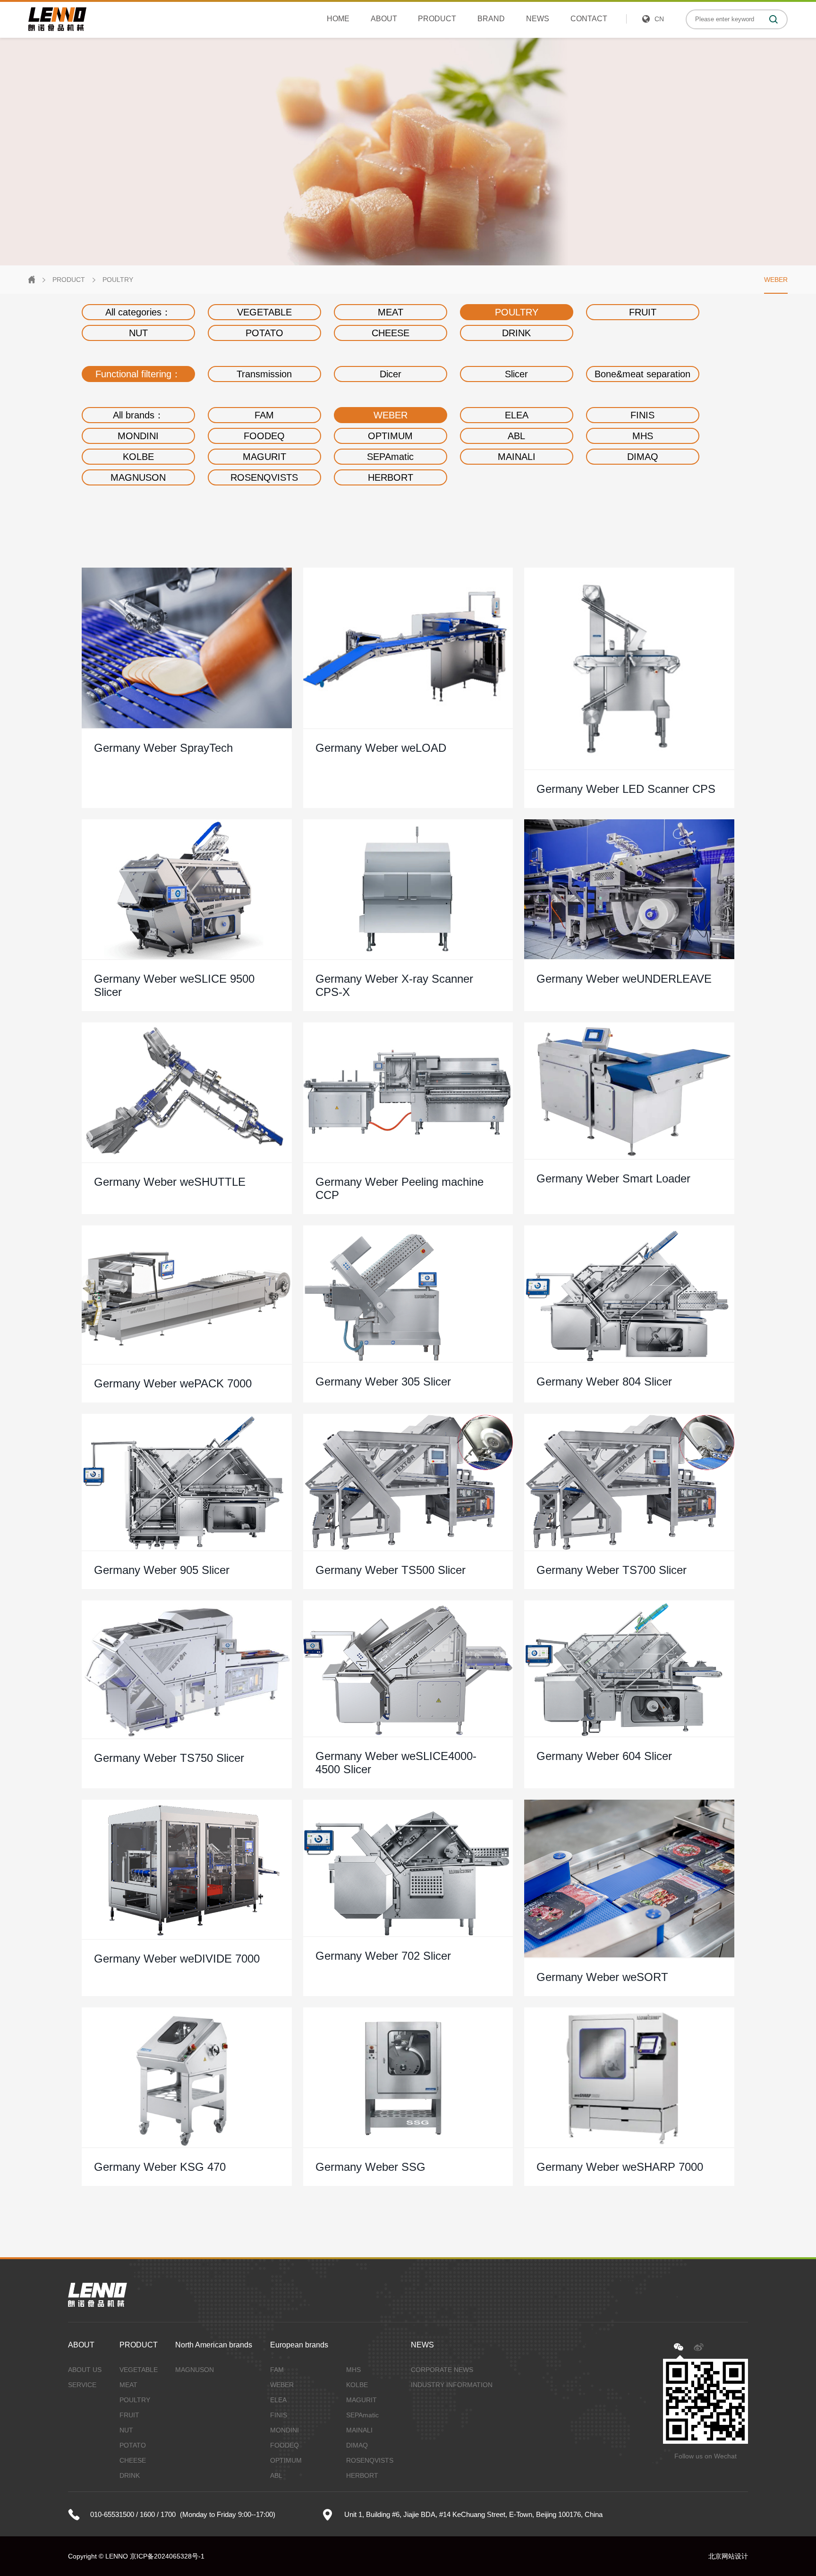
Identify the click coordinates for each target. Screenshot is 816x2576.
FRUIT (643, 312)
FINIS (642, 415)
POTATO (264, 333)
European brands (299, 2345)
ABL (516, 436)
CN (659, 19)
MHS (643, 436)
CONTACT (589, 19)
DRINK (516, 333)
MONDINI (138, 436)
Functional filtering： (138, 374)
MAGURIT (264, 457)
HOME (338, 19)
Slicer (516, 374)
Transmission (264, 374)
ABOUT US (85, 2370)
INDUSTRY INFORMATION (452, 2385)
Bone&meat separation (642, 374)
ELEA (517, 415)
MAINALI (517, 457)
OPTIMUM (390, 436)
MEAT (391, 312)
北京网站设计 (728, 2556)
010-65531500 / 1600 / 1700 (133, 2514)
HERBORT (391, 477)
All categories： (138, 312)
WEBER (776, 280)
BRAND (491, 19)
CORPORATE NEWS (442, 2370)
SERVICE (82, 2385)
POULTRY (118, 280)
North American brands (214, 2345)
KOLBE (138, 457)
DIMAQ (643, 457)
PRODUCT (437, 19)
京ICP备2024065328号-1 (167, 2556)
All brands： (138, 415)
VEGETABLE (264, 312)
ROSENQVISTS (264, 477)
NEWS (538, 19)
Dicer (391, 374)
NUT (138, 333)
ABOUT (384, 19)
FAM (264, 415)
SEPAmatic (390, 457)
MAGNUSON (138, 477)
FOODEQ (264, 436)
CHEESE (391, 333)
